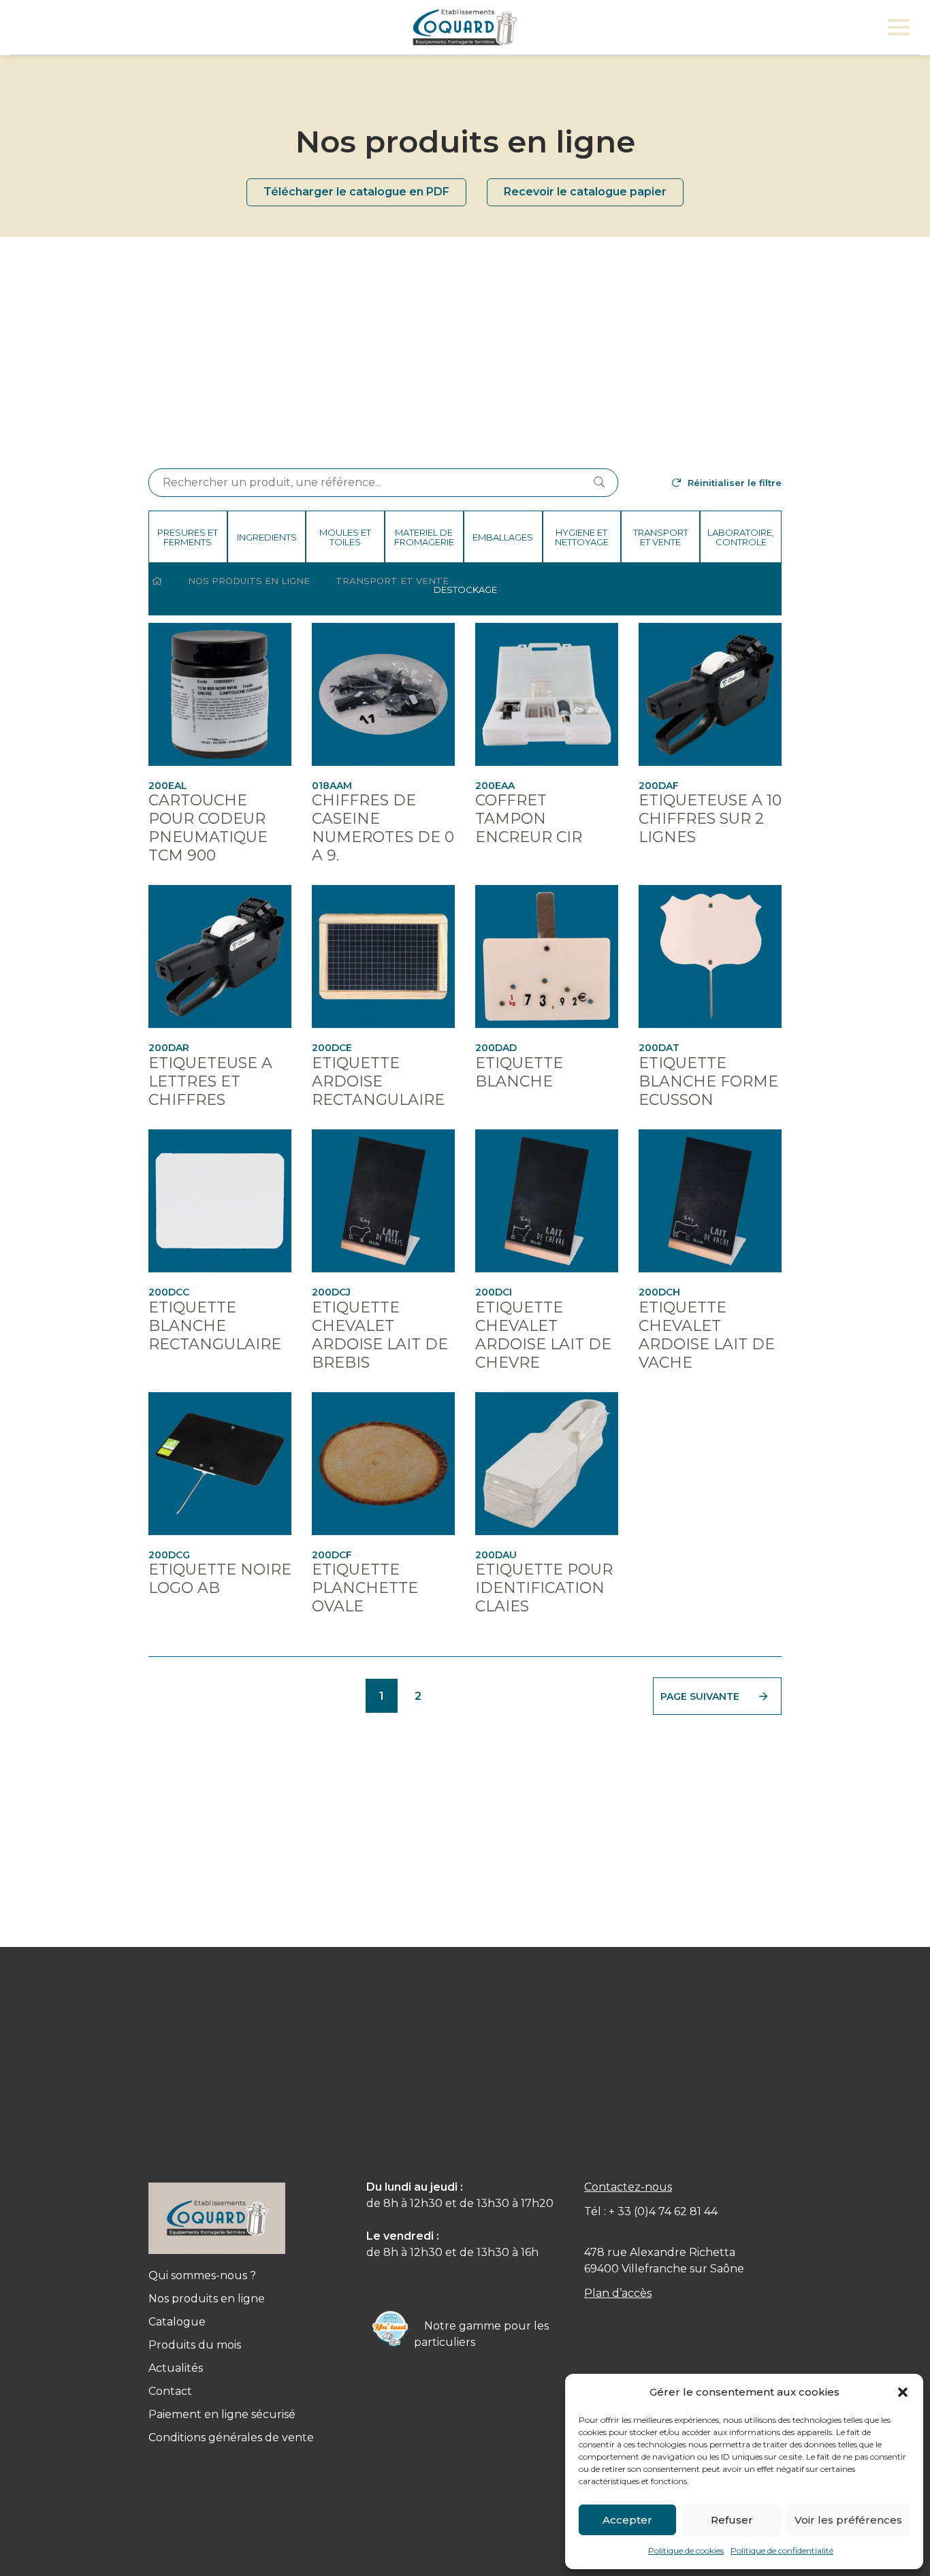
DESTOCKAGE (465, 590)
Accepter (627, 2520)
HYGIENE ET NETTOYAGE (582, 537)
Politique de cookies (686, 2550)
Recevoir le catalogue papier (585, 192)
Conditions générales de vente (231, 2437)
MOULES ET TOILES (345, 537)
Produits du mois (195, 2345)
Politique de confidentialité (782, 2550)
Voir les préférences (848, 2520)
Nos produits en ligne (249, 581)
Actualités (176, 2368)
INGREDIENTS (267, 537)
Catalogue (177, 2322)
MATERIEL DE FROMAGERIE (424, 537)
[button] (903, 2392)
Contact (170, 2391)
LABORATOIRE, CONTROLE (741, 537)
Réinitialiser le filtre (735, 483)
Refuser (732, 2520)
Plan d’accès (618, 2293)
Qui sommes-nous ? (202, 2275)
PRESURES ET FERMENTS (188, 537)
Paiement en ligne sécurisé (222, 2414)
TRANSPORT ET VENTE (661, 537)
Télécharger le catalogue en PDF (356, 192)
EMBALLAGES (503, 537)
